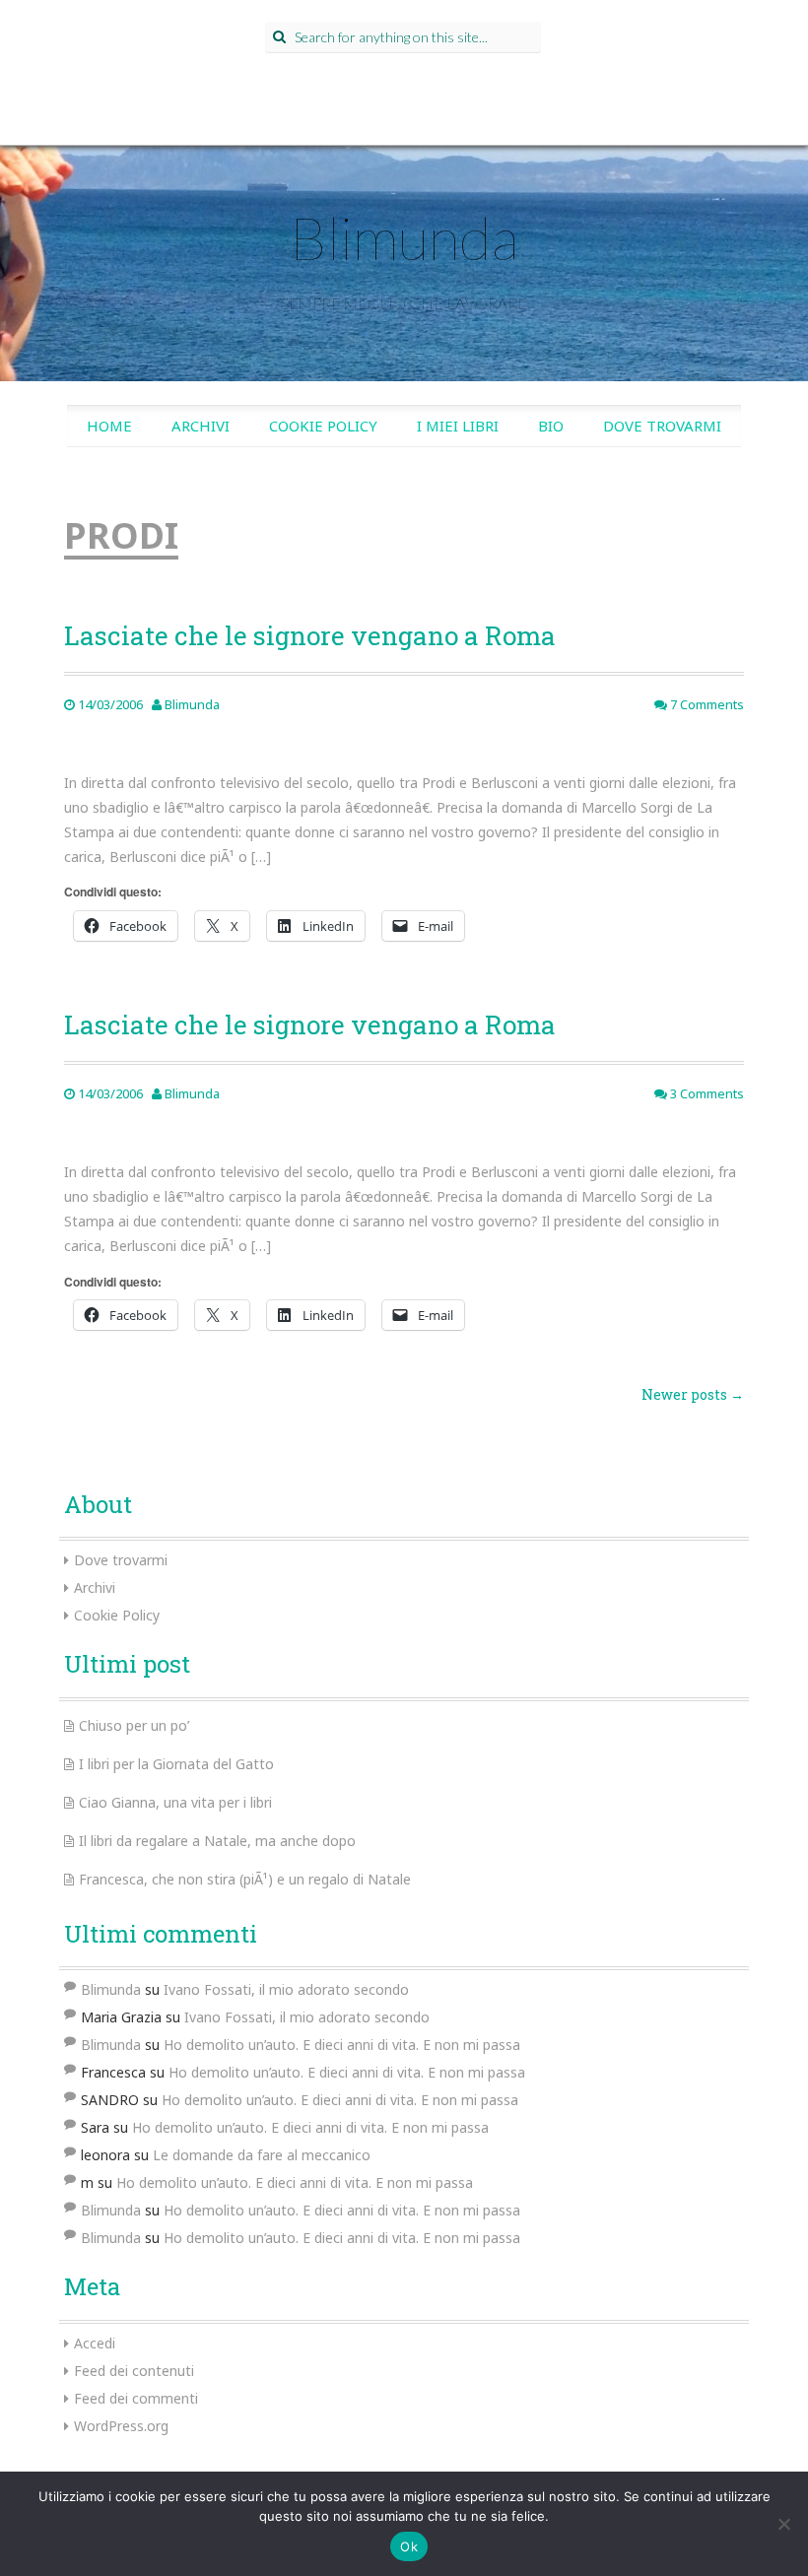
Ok (409, 2546)
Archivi (201, 426)
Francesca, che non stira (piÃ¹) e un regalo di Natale (245, 1879)
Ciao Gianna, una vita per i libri (175, 1802)
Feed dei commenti (136, 2398)
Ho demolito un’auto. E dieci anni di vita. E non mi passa (342, 2045)
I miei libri (458, 426)
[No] (783, 2524)
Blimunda (404, 237)
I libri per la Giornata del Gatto (176, 1764)
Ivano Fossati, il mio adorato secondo (286, 1989)
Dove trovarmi (662, 426)
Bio (551, 426)
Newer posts (693, 1394)
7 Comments (706, 704)
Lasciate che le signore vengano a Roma (310, 635)
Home (109, 426)
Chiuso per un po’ (134, 1725)
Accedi (95, 2343)
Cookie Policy (323, 426)
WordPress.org (121, 2426)
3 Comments (706, 1093)
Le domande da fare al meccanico (262, 2155)
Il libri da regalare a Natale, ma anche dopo (217, 1841)
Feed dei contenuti (134, 2371)
